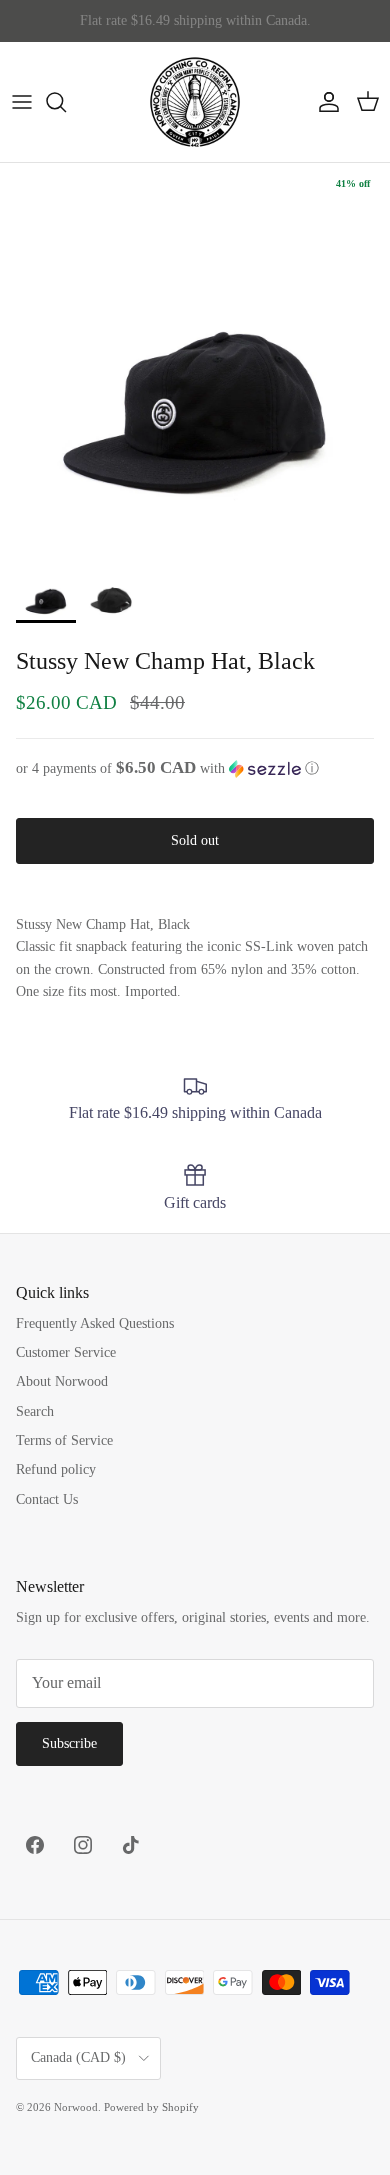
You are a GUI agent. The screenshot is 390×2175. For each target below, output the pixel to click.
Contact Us (47, 1499)
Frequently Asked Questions (95, 1323)
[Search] (66, 102)
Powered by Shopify (151, 2107)
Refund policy (56, 1469)
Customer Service (66, 1352)
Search (35, 1411)
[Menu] (22, 102)
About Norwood (62, 1381)
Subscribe (69, 1743)
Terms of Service (64, 1440)
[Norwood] (195, 102)
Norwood (76, 2107)
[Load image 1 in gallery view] (195, 358)
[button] (195, 768)
